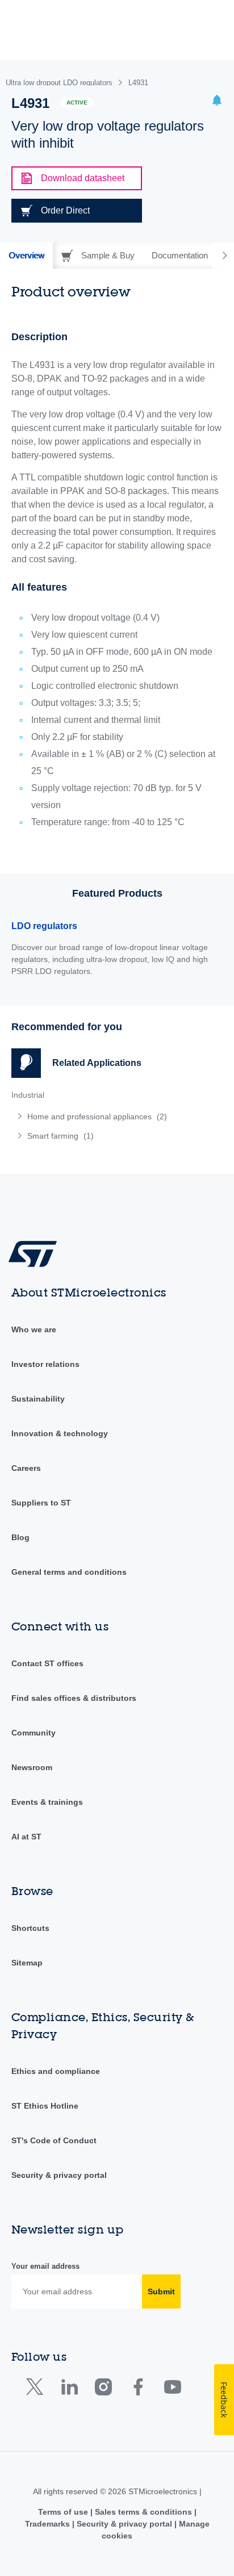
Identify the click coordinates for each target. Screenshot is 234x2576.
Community (34, 1733)
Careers (26, 1468)
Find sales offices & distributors (74, 1698)
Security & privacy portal (59, 2175)
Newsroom (32, 1767)
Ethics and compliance (56, 2071)
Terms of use (64, 2512)
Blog (20, 1537)
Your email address (45, 2266)
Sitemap (27, 1963)
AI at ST (26, 1837)
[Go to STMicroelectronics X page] (37, 2389)
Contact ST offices (47, 1663)
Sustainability (38, 1399)
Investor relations (45, 1364)
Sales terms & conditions (143, 2512)
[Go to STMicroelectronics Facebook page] (138, 2389)
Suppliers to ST (41, 1503)
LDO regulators (44, 926)
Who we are (34, 1329)
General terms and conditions (69, 1572)
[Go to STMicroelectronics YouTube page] (172, 2389)
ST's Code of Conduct (54, 2140)
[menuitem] (94, 1116)
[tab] (26, 256)
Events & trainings (47, 1802)
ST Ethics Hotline (45, 2106)
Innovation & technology (60, 1433)
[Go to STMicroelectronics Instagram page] (103, 2389)
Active (77, 103)
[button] (217, 102)
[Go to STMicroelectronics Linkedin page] (69, 2389)
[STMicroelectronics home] (37, 1253)
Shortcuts (30, 1928)
